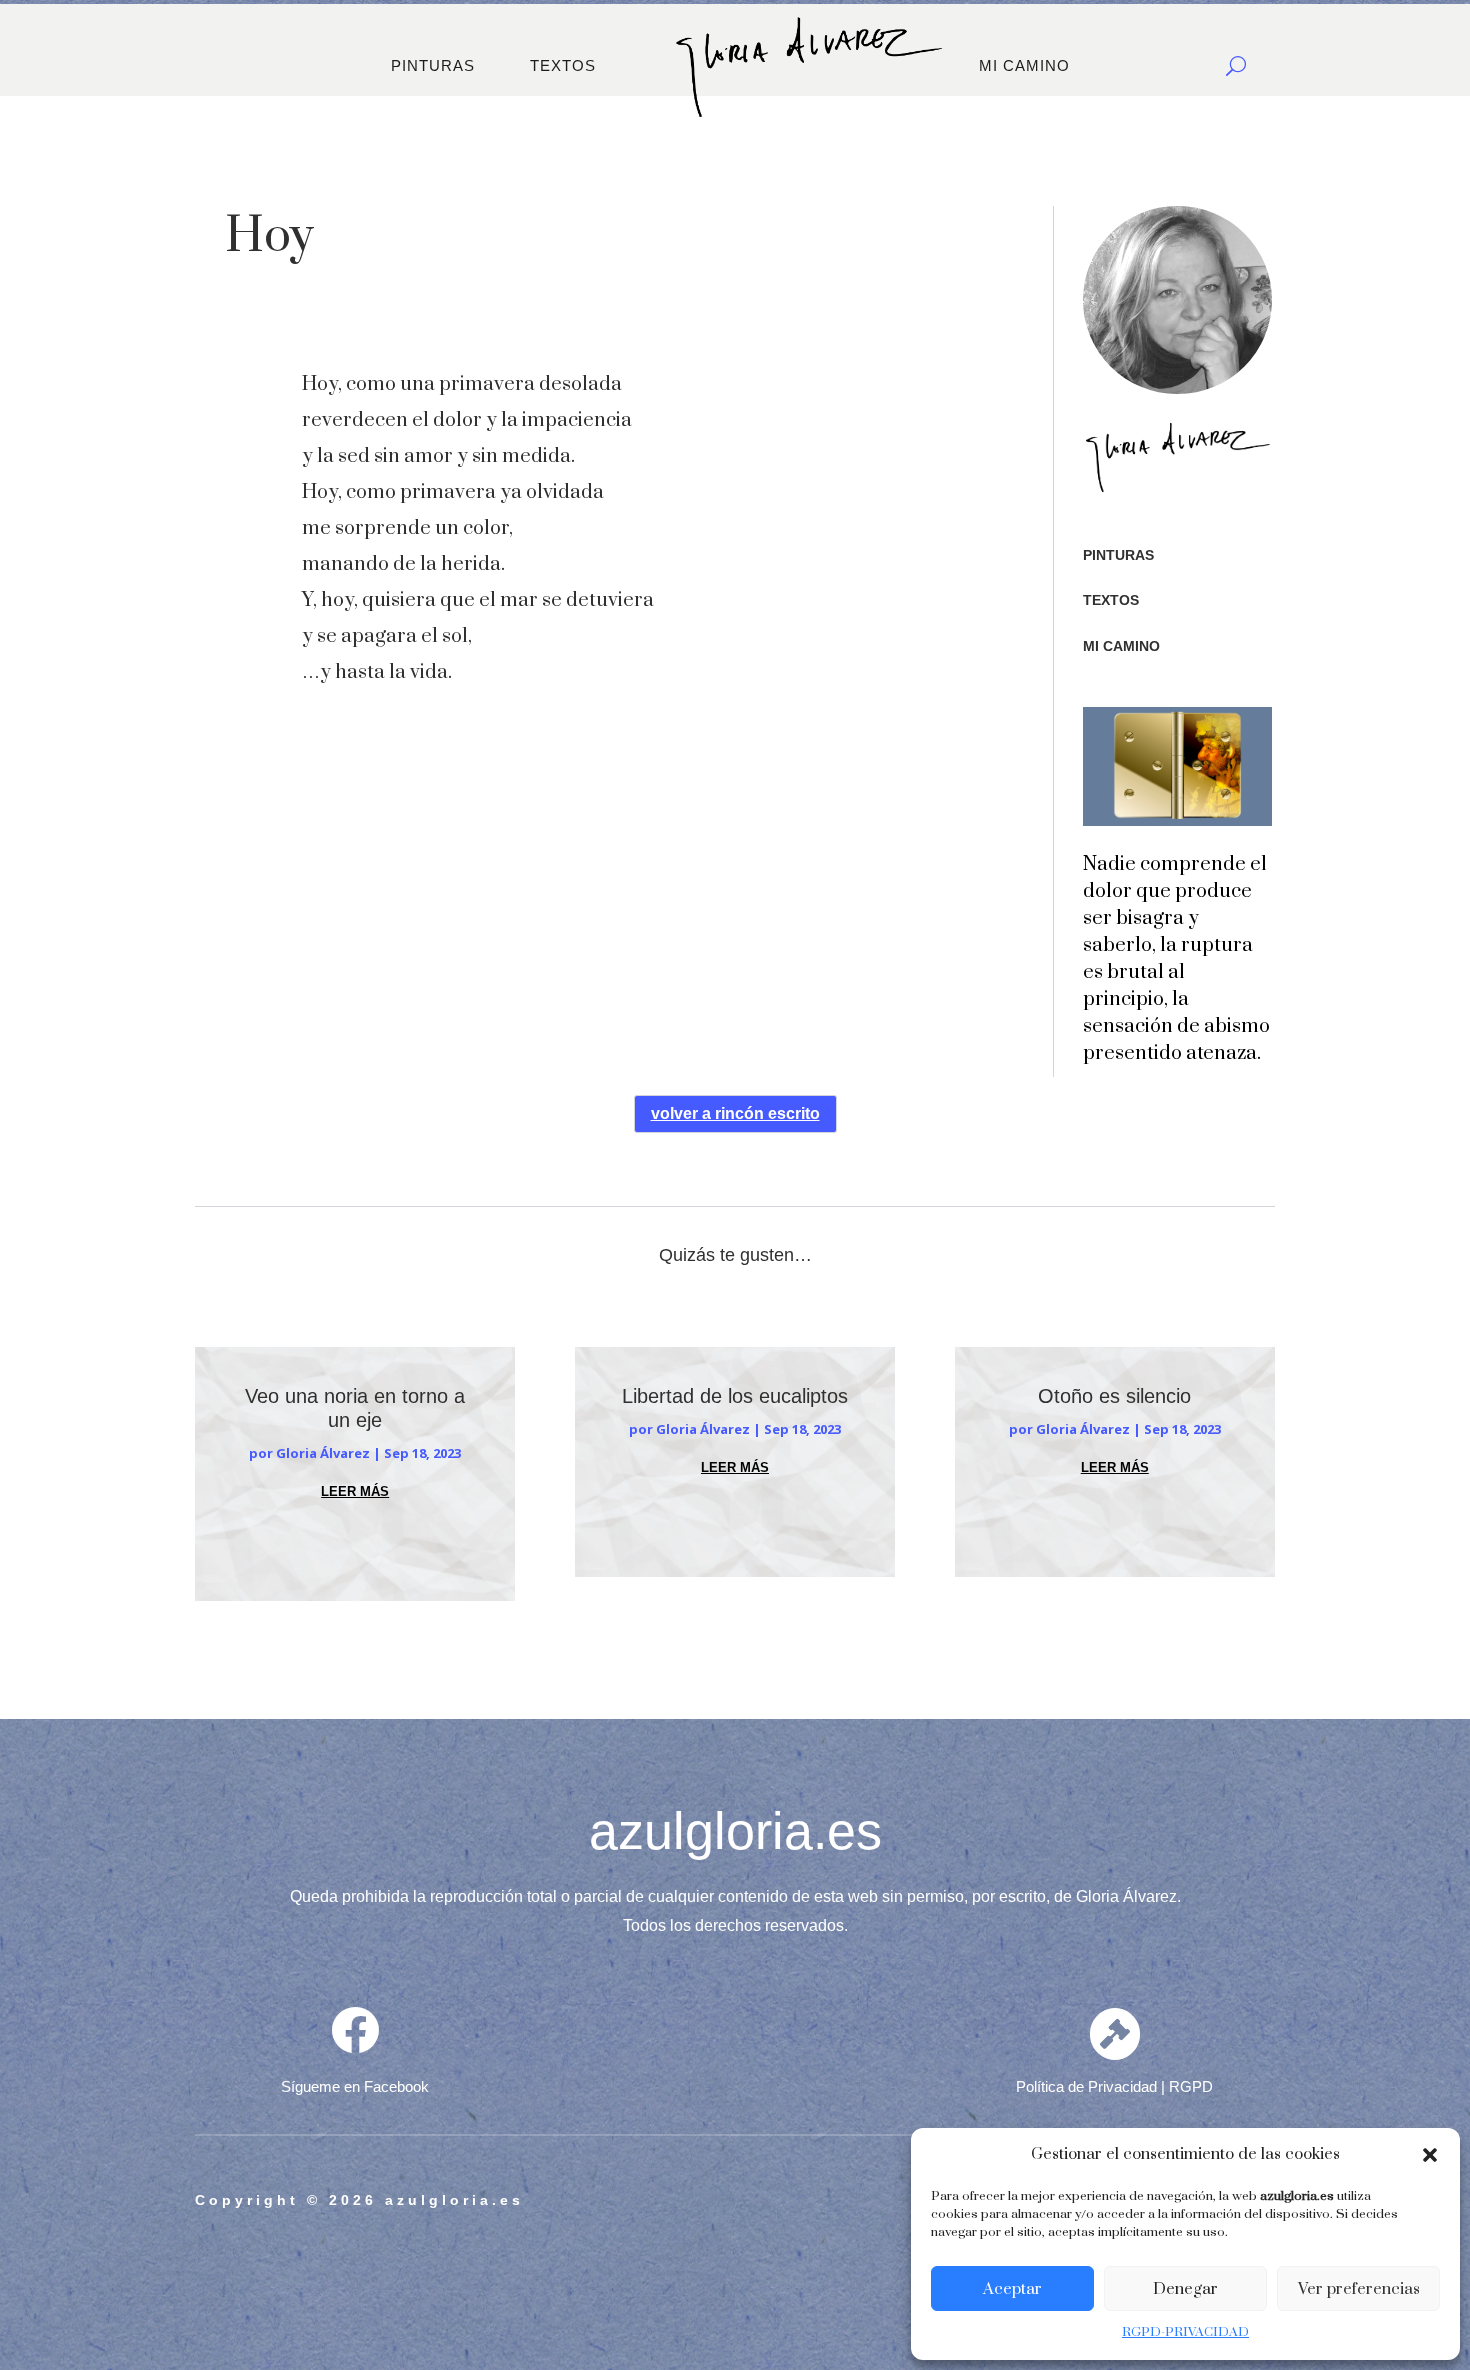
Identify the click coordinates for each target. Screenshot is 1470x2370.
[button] (1430, 2155)
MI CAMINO (1024, 65)
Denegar (1185, 2289)
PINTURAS (433, 65)
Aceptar (1012, 2289)
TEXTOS (563, 65)
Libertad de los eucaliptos (735, 1396)
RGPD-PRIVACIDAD (1185, 2332)
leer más (355, 1491)
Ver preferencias (1359, 2289)
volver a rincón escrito (735, 1113)
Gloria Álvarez (323, 1453)
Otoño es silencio (1114, 1396)
